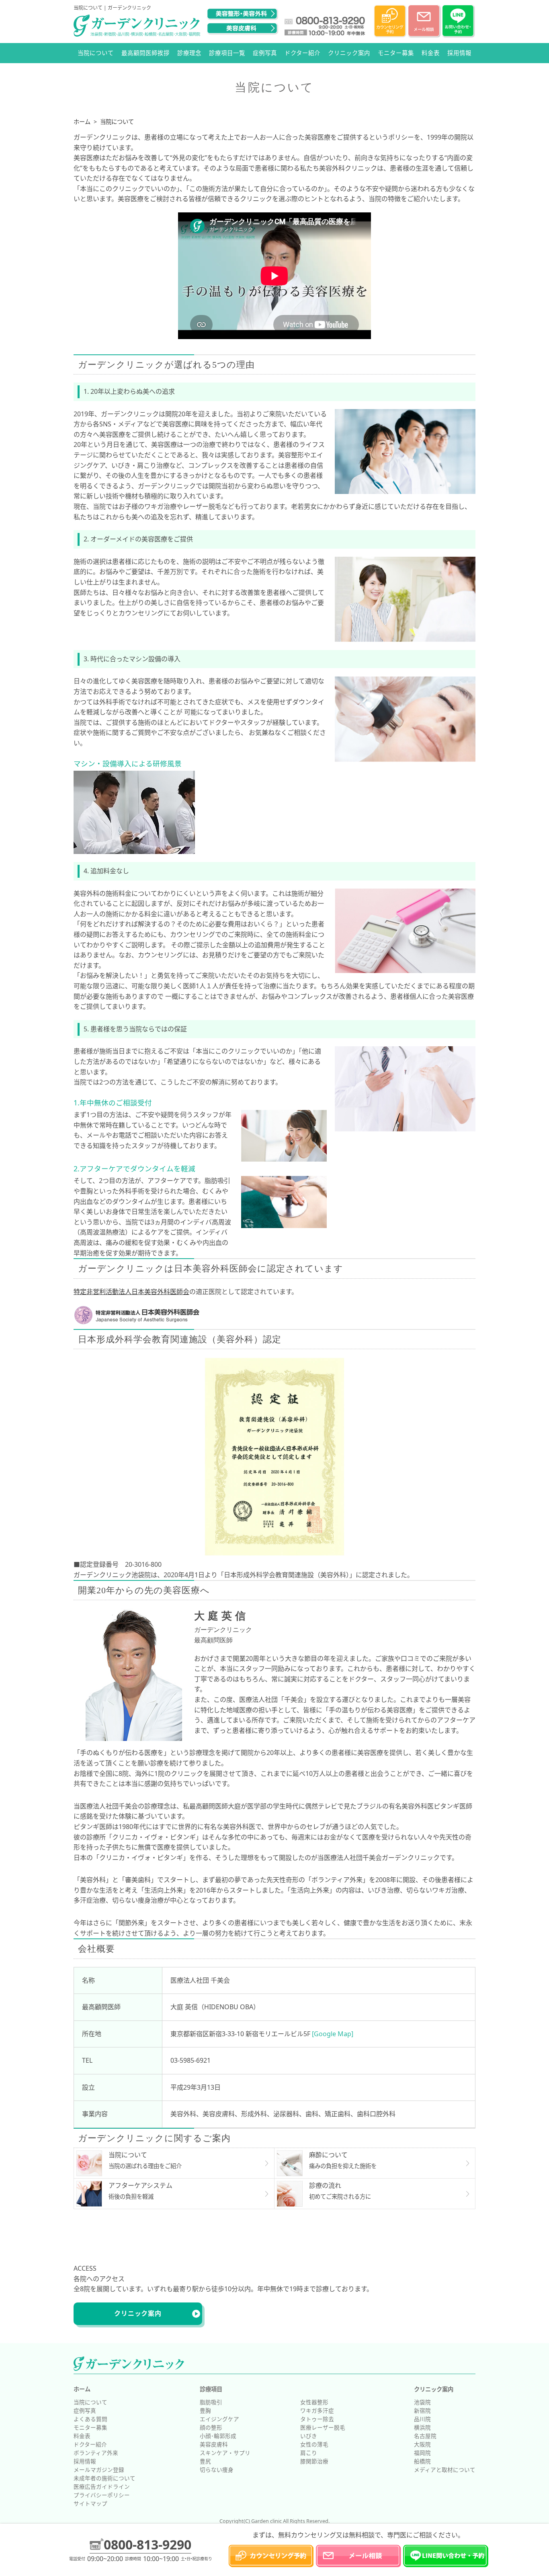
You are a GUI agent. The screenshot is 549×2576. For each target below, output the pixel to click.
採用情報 (459, 53)
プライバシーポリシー (102, 2495)
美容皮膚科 (214, 2444)
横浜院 (422, 2427)
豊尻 (205, 2461)
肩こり (309, 2453)
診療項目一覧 (227, 53)
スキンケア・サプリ (225, 2453)
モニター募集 (396, 53)
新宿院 (422, 2410)
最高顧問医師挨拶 (145, 53)
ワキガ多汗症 (317, 2410)
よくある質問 (90, 2419)
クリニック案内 (349, 53)
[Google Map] (333, 2034)
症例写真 (265, 53)
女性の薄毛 (314, 2444)
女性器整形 (314, 2402)
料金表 (431, 53)
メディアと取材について (445, 2470)
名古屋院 (425, 2436)
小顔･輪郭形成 (218, 2436)
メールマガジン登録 (99, 2470)
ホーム (82, 2389)
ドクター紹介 (302, 53)
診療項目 (211, 2389)
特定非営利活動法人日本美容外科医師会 (131, 1292)
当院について (96, 53)
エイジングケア (219, 2419)
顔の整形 (211, 2427)
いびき (309, 2436)
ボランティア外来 (96, 2453)
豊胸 (205, 2410)
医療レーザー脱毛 (323, 2427)
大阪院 (422, 2444)
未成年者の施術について (104, 2478)
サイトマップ (90, 2503)
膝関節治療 (314, 2461)
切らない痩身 (217, 2470)
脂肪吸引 (211, 2402)
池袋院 (422, 2402)
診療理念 (189, 53)
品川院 (422, 2419)
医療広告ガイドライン (102, 2486)
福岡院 (422, 2453)
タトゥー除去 (317, 2419)
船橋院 (422, 2461)
